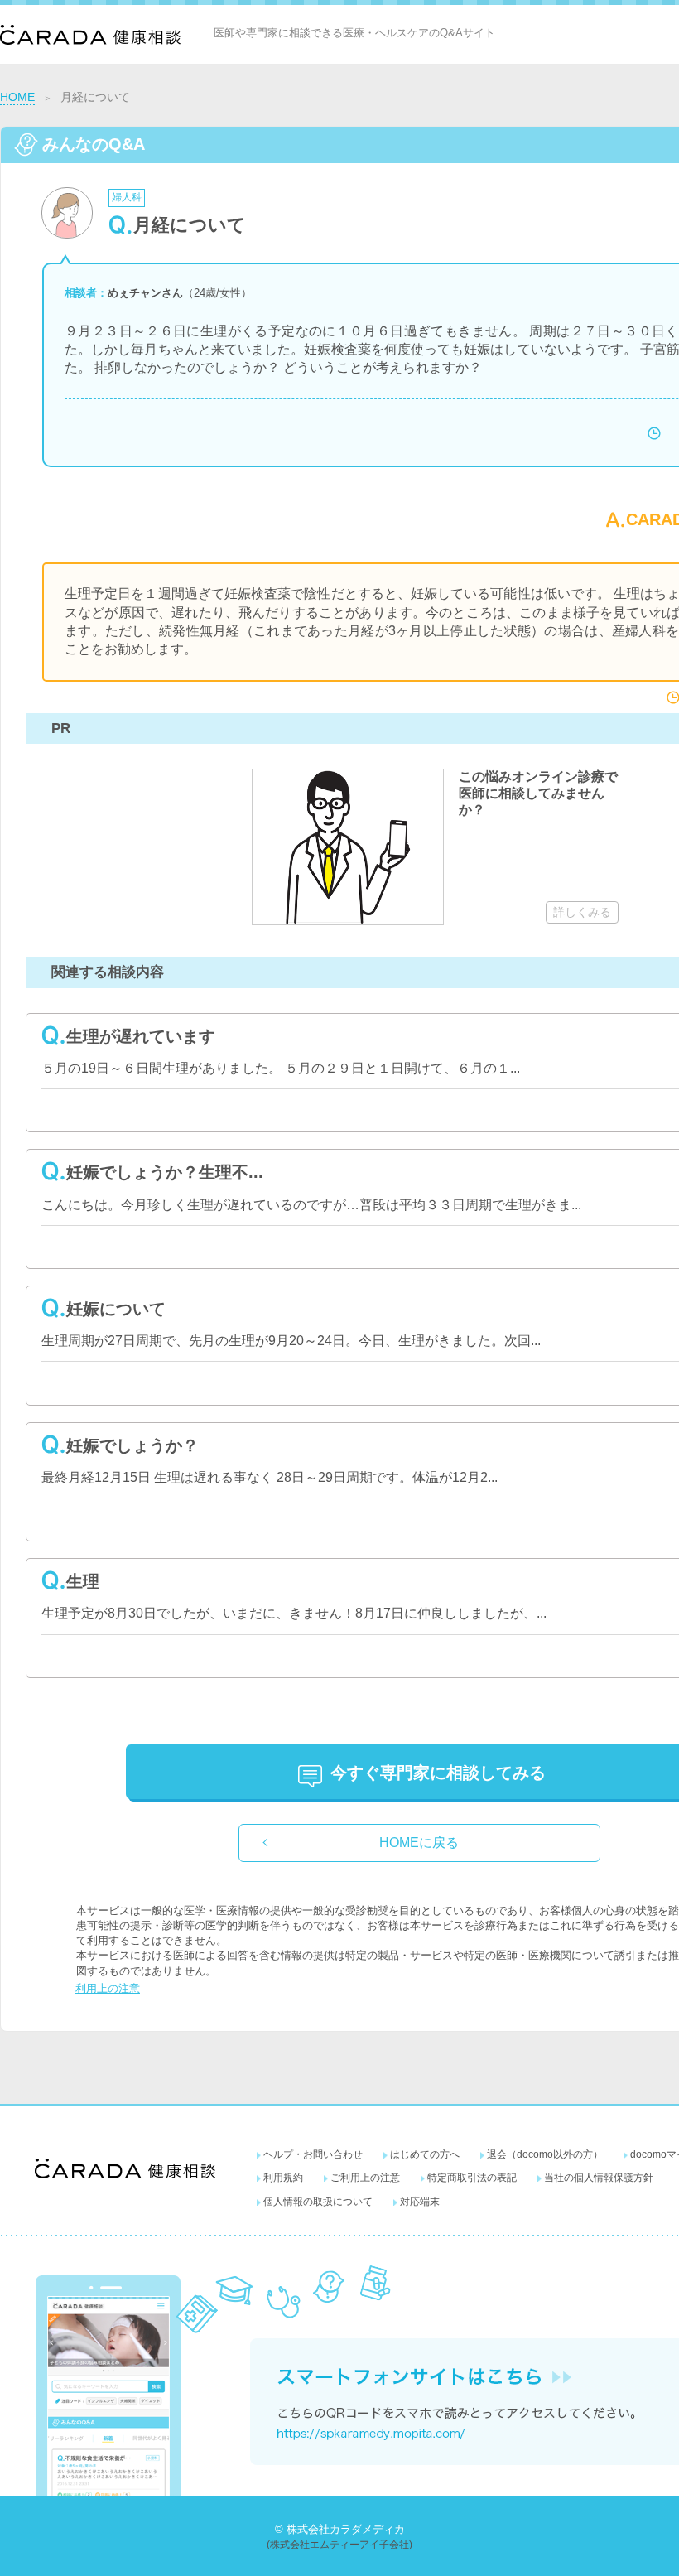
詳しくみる (582, 912)
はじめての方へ (425, 2154)
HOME (17, 97)
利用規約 (283, 2178)
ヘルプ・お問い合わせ (313, 2154)
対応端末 (420, 2202)
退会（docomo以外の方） (545, 2154)
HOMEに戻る (419, 1843)
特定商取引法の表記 (472, 2178)
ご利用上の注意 (365, 2178)
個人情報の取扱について (318, 2202)
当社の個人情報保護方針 (599, 2178)
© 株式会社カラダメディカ (340, 2529)
